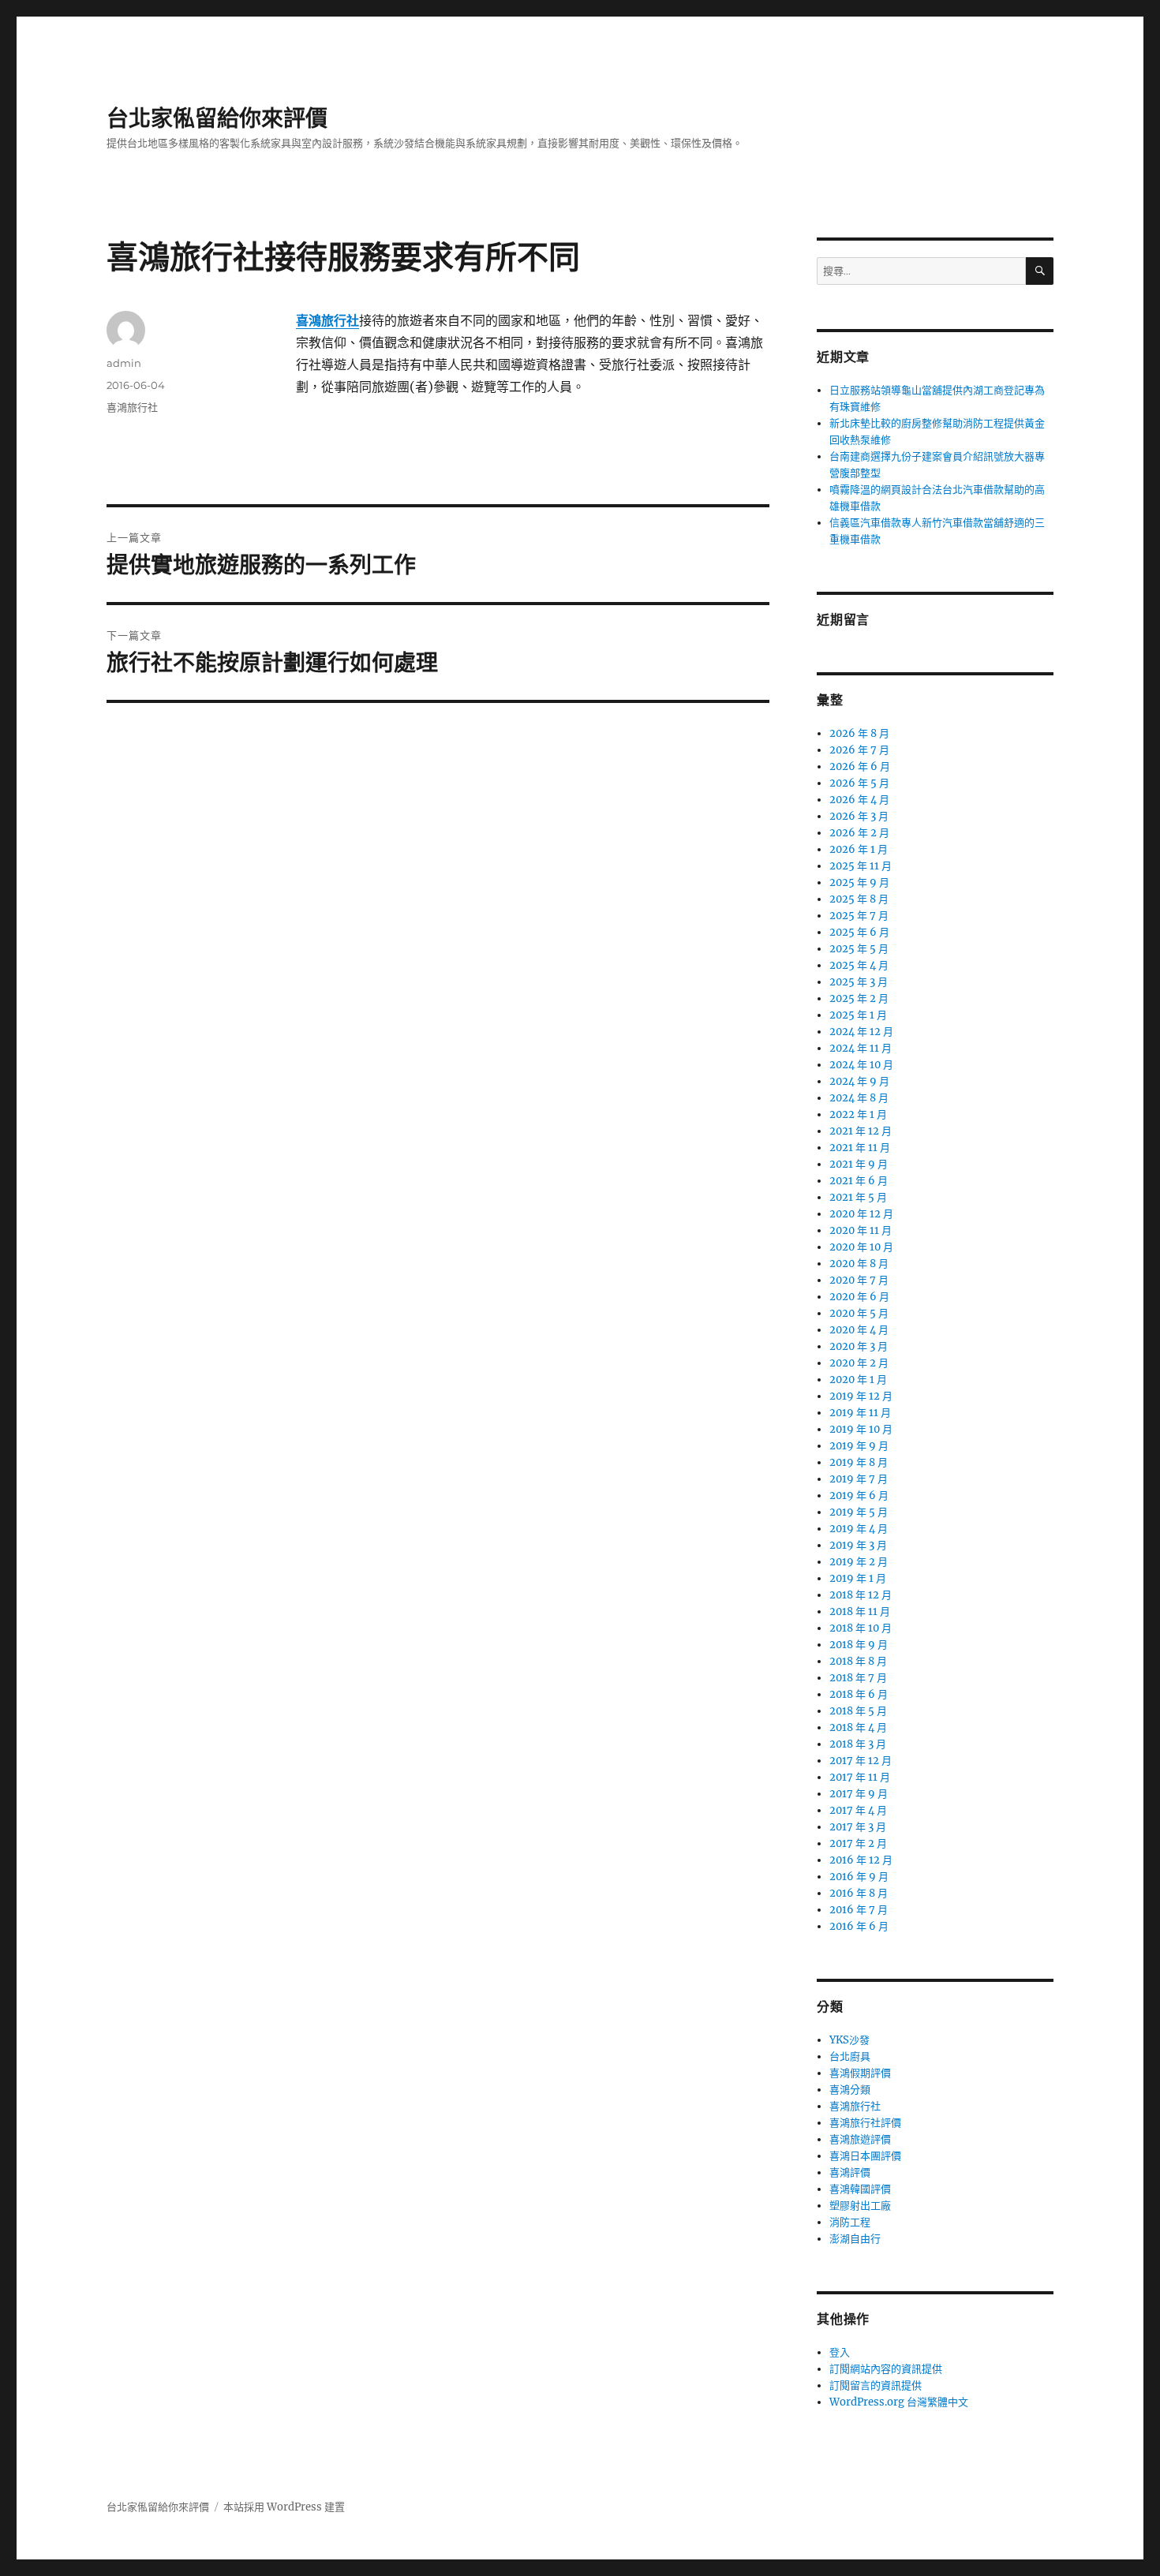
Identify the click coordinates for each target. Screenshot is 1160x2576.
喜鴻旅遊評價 (860, 2139)
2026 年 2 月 (859, 833)
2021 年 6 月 (859, 1181)
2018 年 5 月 (858, 1711)
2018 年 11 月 (860, 1611)
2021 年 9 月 (859, 1164)
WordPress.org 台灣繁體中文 (899, 2402)
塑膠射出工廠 (860, 2206)
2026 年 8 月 (859, 733)
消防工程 (850, 2222)
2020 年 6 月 (859, 1297)
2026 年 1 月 (859, 849)
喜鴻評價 (850, 2172)
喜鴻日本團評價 (865, 2156)
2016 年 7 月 (859, 1910)
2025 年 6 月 (859, 932)
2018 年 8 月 (858, 1661)
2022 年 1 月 (858, 1114)
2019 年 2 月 (859, 1562)
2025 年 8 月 (859, 899)
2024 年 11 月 (861, 1048)
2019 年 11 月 (860, 1413)
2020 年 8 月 (859, 1264)
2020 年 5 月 (859, 1313)
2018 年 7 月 (858, 1678)
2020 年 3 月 (859, 1346)
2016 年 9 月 (859, 1877)
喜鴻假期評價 (860, 2073)
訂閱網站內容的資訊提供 (886, 2369)
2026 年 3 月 (859, 816)
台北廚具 (850, 2056)
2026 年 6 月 (860, 766)
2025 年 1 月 (858, 1015)
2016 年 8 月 (859, 1893)
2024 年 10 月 (861, 1065)
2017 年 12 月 (861, 1761)
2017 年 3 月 (858, 1827)
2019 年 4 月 (859, 1529)
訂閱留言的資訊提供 (876, 2385)
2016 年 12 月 (861, 1860)
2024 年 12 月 (861, 1032)
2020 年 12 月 (861, 1214)
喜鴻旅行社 (132, 407)
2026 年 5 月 (859, 783)
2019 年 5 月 (859, 1512)
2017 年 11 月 (860, 1777)
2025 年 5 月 (859, 949)
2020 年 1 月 (858, 1380)
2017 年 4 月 (858, 1810)
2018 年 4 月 (858, 1727)
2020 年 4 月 (859, 1330)
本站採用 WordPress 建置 (284, 2507)
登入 (840, 2352)
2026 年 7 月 (859, 750)
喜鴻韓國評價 (860, 2189)
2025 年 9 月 (859, 882)
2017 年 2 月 (858, 1843)
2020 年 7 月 (859, 1280)
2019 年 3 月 (858, 1545)
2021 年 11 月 (860, 1148)
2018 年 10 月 (861, 1628)
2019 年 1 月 (858, 1578)
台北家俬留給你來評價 (217, 118)
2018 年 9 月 (859, 1645)
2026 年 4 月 (859, 800)
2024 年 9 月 (859, 1081)
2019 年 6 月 (859, 1496)
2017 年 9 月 (859, 1794)
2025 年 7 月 (859, 916)
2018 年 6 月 (859, 1694)
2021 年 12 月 (861, 1131)
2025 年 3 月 (859, 982)
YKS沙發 (849, 2040)
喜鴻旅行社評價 (865, 2123)
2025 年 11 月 (861, 866)
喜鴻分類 (850, 2090)
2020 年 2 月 (859, 1363)
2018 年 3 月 (858, 1744)
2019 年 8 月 (859, 1462)
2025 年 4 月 (859, 965)
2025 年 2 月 (859, 998)
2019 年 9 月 (859, 1446)
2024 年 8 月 (859, 1098)
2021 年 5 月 (858, 1197)
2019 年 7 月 (859, 1479)
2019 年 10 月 (861, 1429)
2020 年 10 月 (861, 1247)
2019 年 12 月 (861, 1396)
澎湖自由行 (855, 2239)
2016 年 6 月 (859, 1926)
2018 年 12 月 (861, 1595)
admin (124, 363)
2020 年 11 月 (861, 1230)
